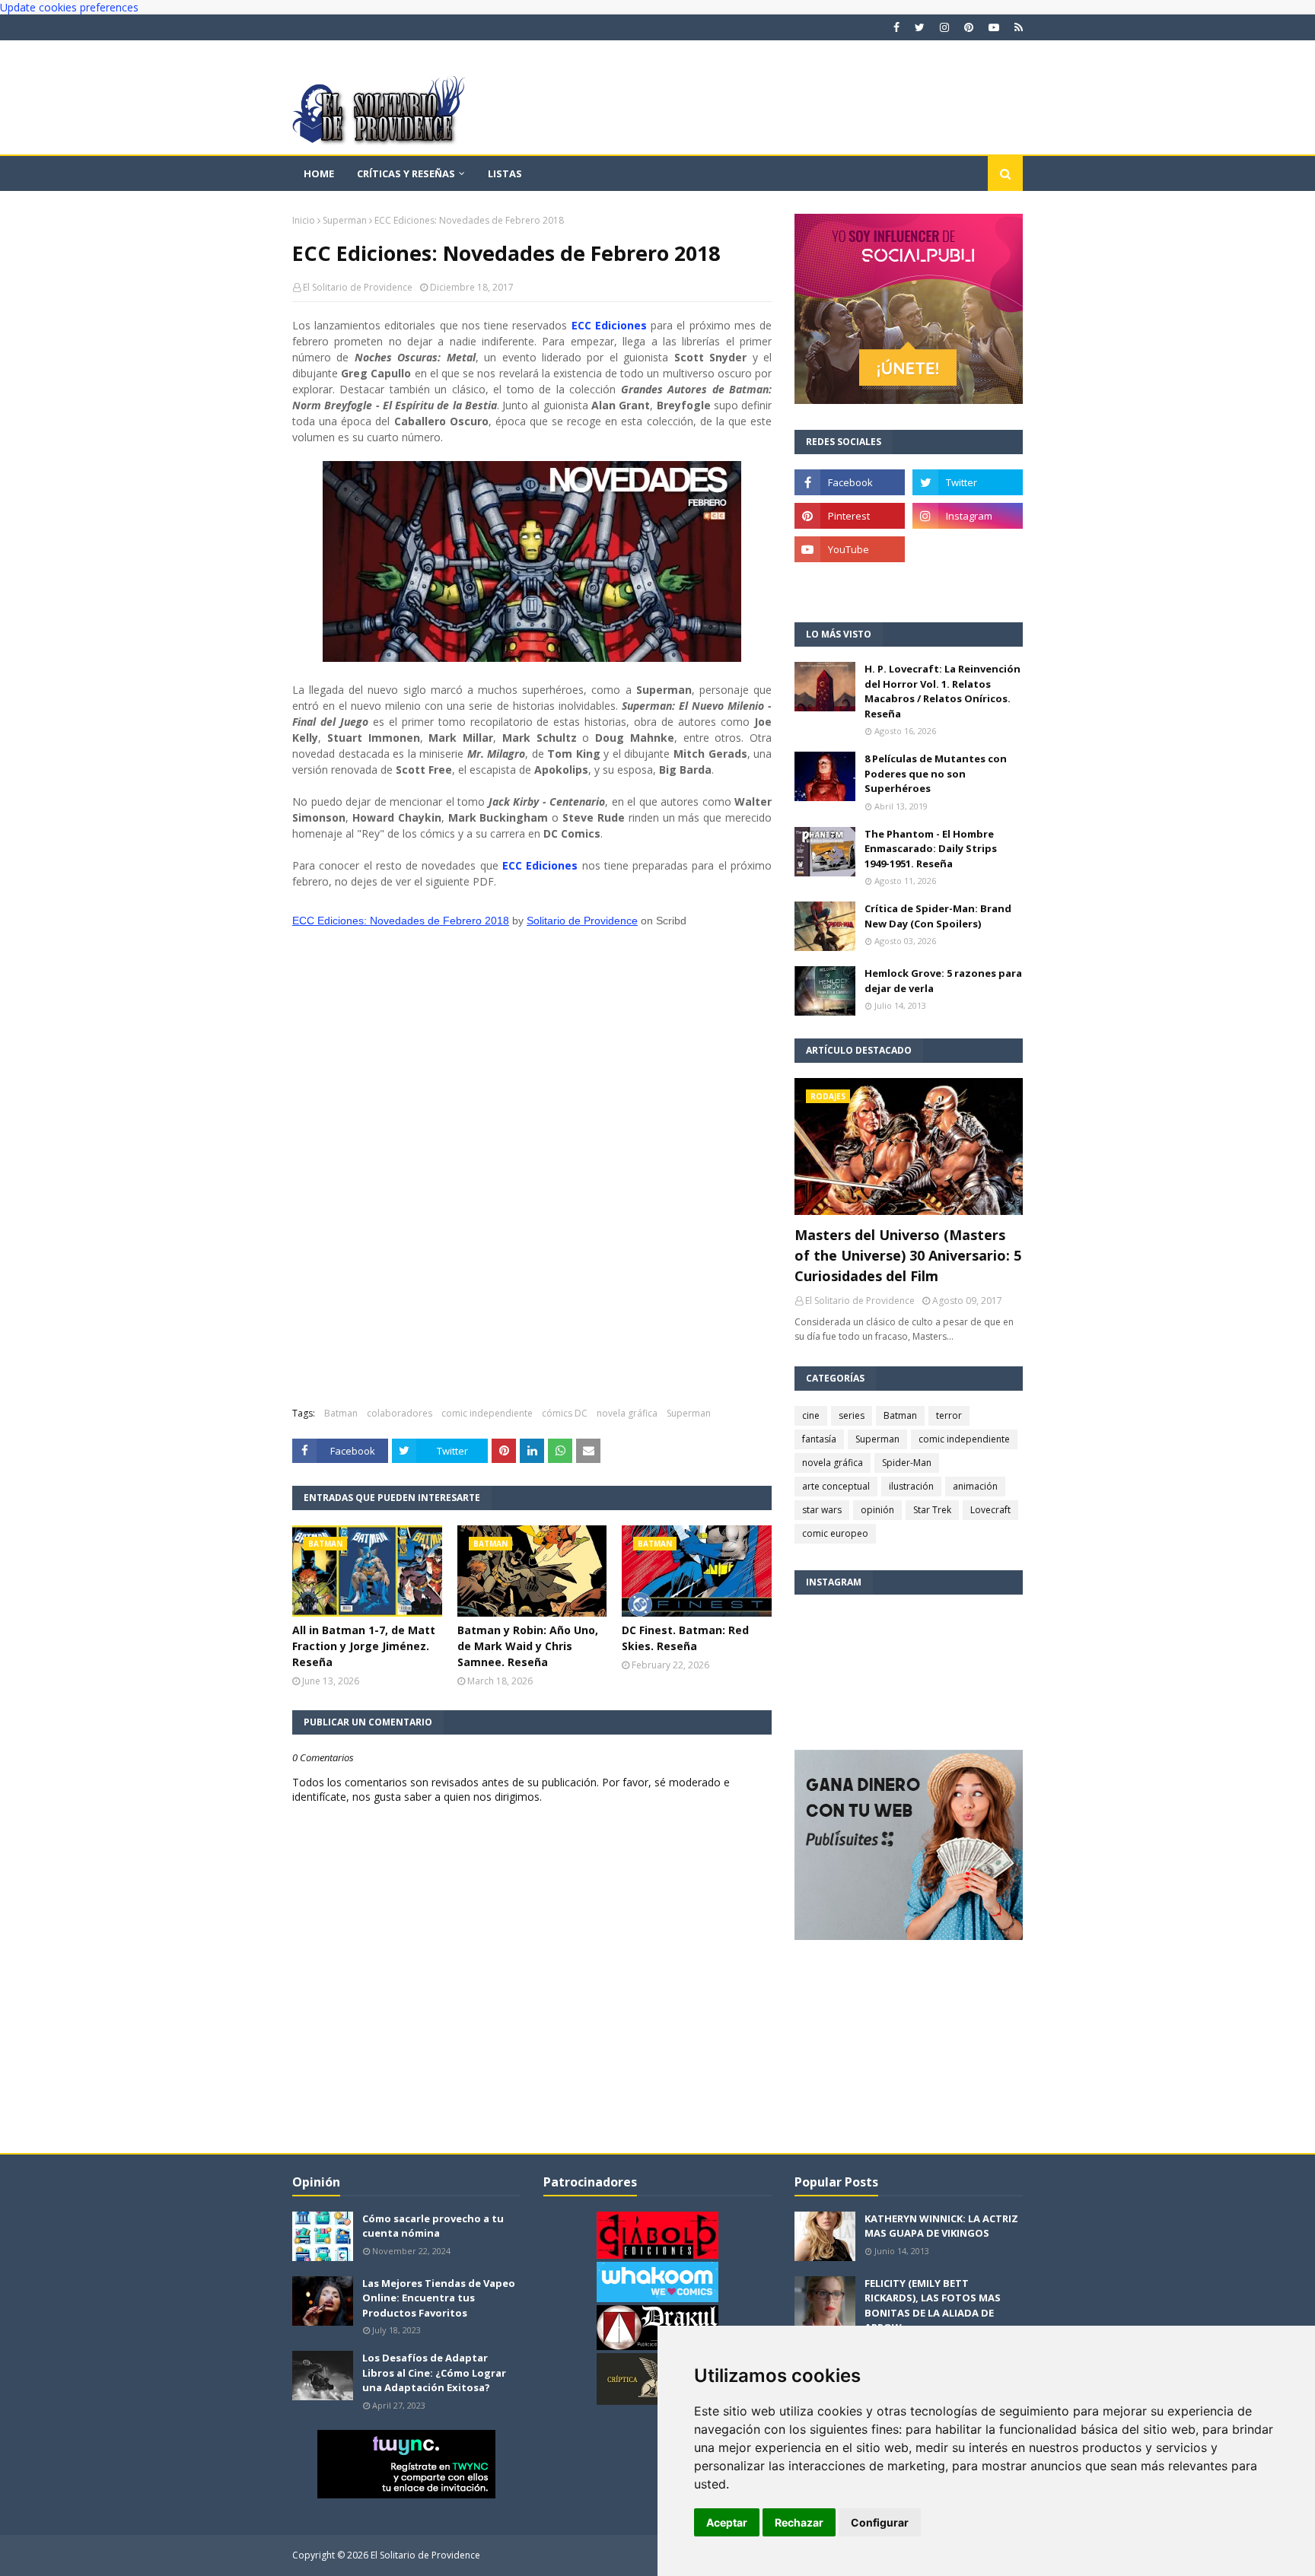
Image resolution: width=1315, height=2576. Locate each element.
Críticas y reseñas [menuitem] (406, 173)
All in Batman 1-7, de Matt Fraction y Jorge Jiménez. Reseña (364, 1646)
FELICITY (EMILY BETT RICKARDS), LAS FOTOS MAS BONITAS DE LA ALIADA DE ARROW (933, 2306)
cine (811, 1415)
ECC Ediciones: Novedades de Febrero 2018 (401, 921)
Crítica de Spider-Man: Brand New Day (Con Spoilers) (938, 916)
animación (975, 1486)
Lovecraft (990, 1510)
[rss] (1017, 27)
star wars (822, 1510)
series (852, 1415)
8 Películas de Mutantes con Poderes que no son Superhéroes (936, 773)
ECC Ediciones (609, 325)
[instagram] (944, 27)
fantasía (819, 1439)
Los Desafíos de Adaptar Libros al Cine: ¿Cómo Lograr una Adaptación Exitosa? (434, 2372)
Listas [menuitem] (505, 173)
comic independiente (487, 1413)
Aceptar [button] (727, 2522)
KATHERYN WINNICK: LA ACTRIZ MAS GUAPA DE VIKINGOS (941, 2226)
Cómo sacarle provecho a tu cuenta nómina (433, 2226)
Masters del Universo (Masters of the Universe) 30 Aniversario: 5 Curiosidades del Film (908, 1255)
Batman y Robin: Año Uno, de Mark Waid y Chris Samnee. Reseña (528, 1646)
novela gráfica (627, 1413)
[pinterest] (969, 27)
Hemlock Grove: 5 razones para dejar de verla (943, 981)
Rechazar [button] (799, 2522)
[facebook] (896, 27)
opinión (877, 1510)
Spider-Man (907, 1463)
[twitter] (920, 27)
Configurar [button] (880, 2522)
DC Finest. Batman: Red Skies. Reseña (685, 1638)
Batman (341, 1413)
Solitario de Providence (582, 921)
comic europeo (835, 1533)
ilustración (911, 1486)
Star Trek (932, 1510)
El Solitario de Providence (358, 287)
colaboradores (400, 1413)
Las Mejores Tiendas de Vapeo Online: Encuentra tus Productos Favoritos (439, 2298)
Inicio (304, 220)
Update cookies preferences (69, 7)
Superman (345, 220)
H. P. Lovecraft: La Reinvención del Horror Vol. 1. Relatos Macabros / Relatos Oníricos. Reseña (942, 691)
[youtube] (994, 27)
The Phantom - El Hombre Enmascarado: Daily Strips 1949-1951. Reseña (931, 849)
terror (949, 1415)
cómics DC (565, 1413)
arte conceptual (836, 1486)
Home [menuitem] (319, 173)
